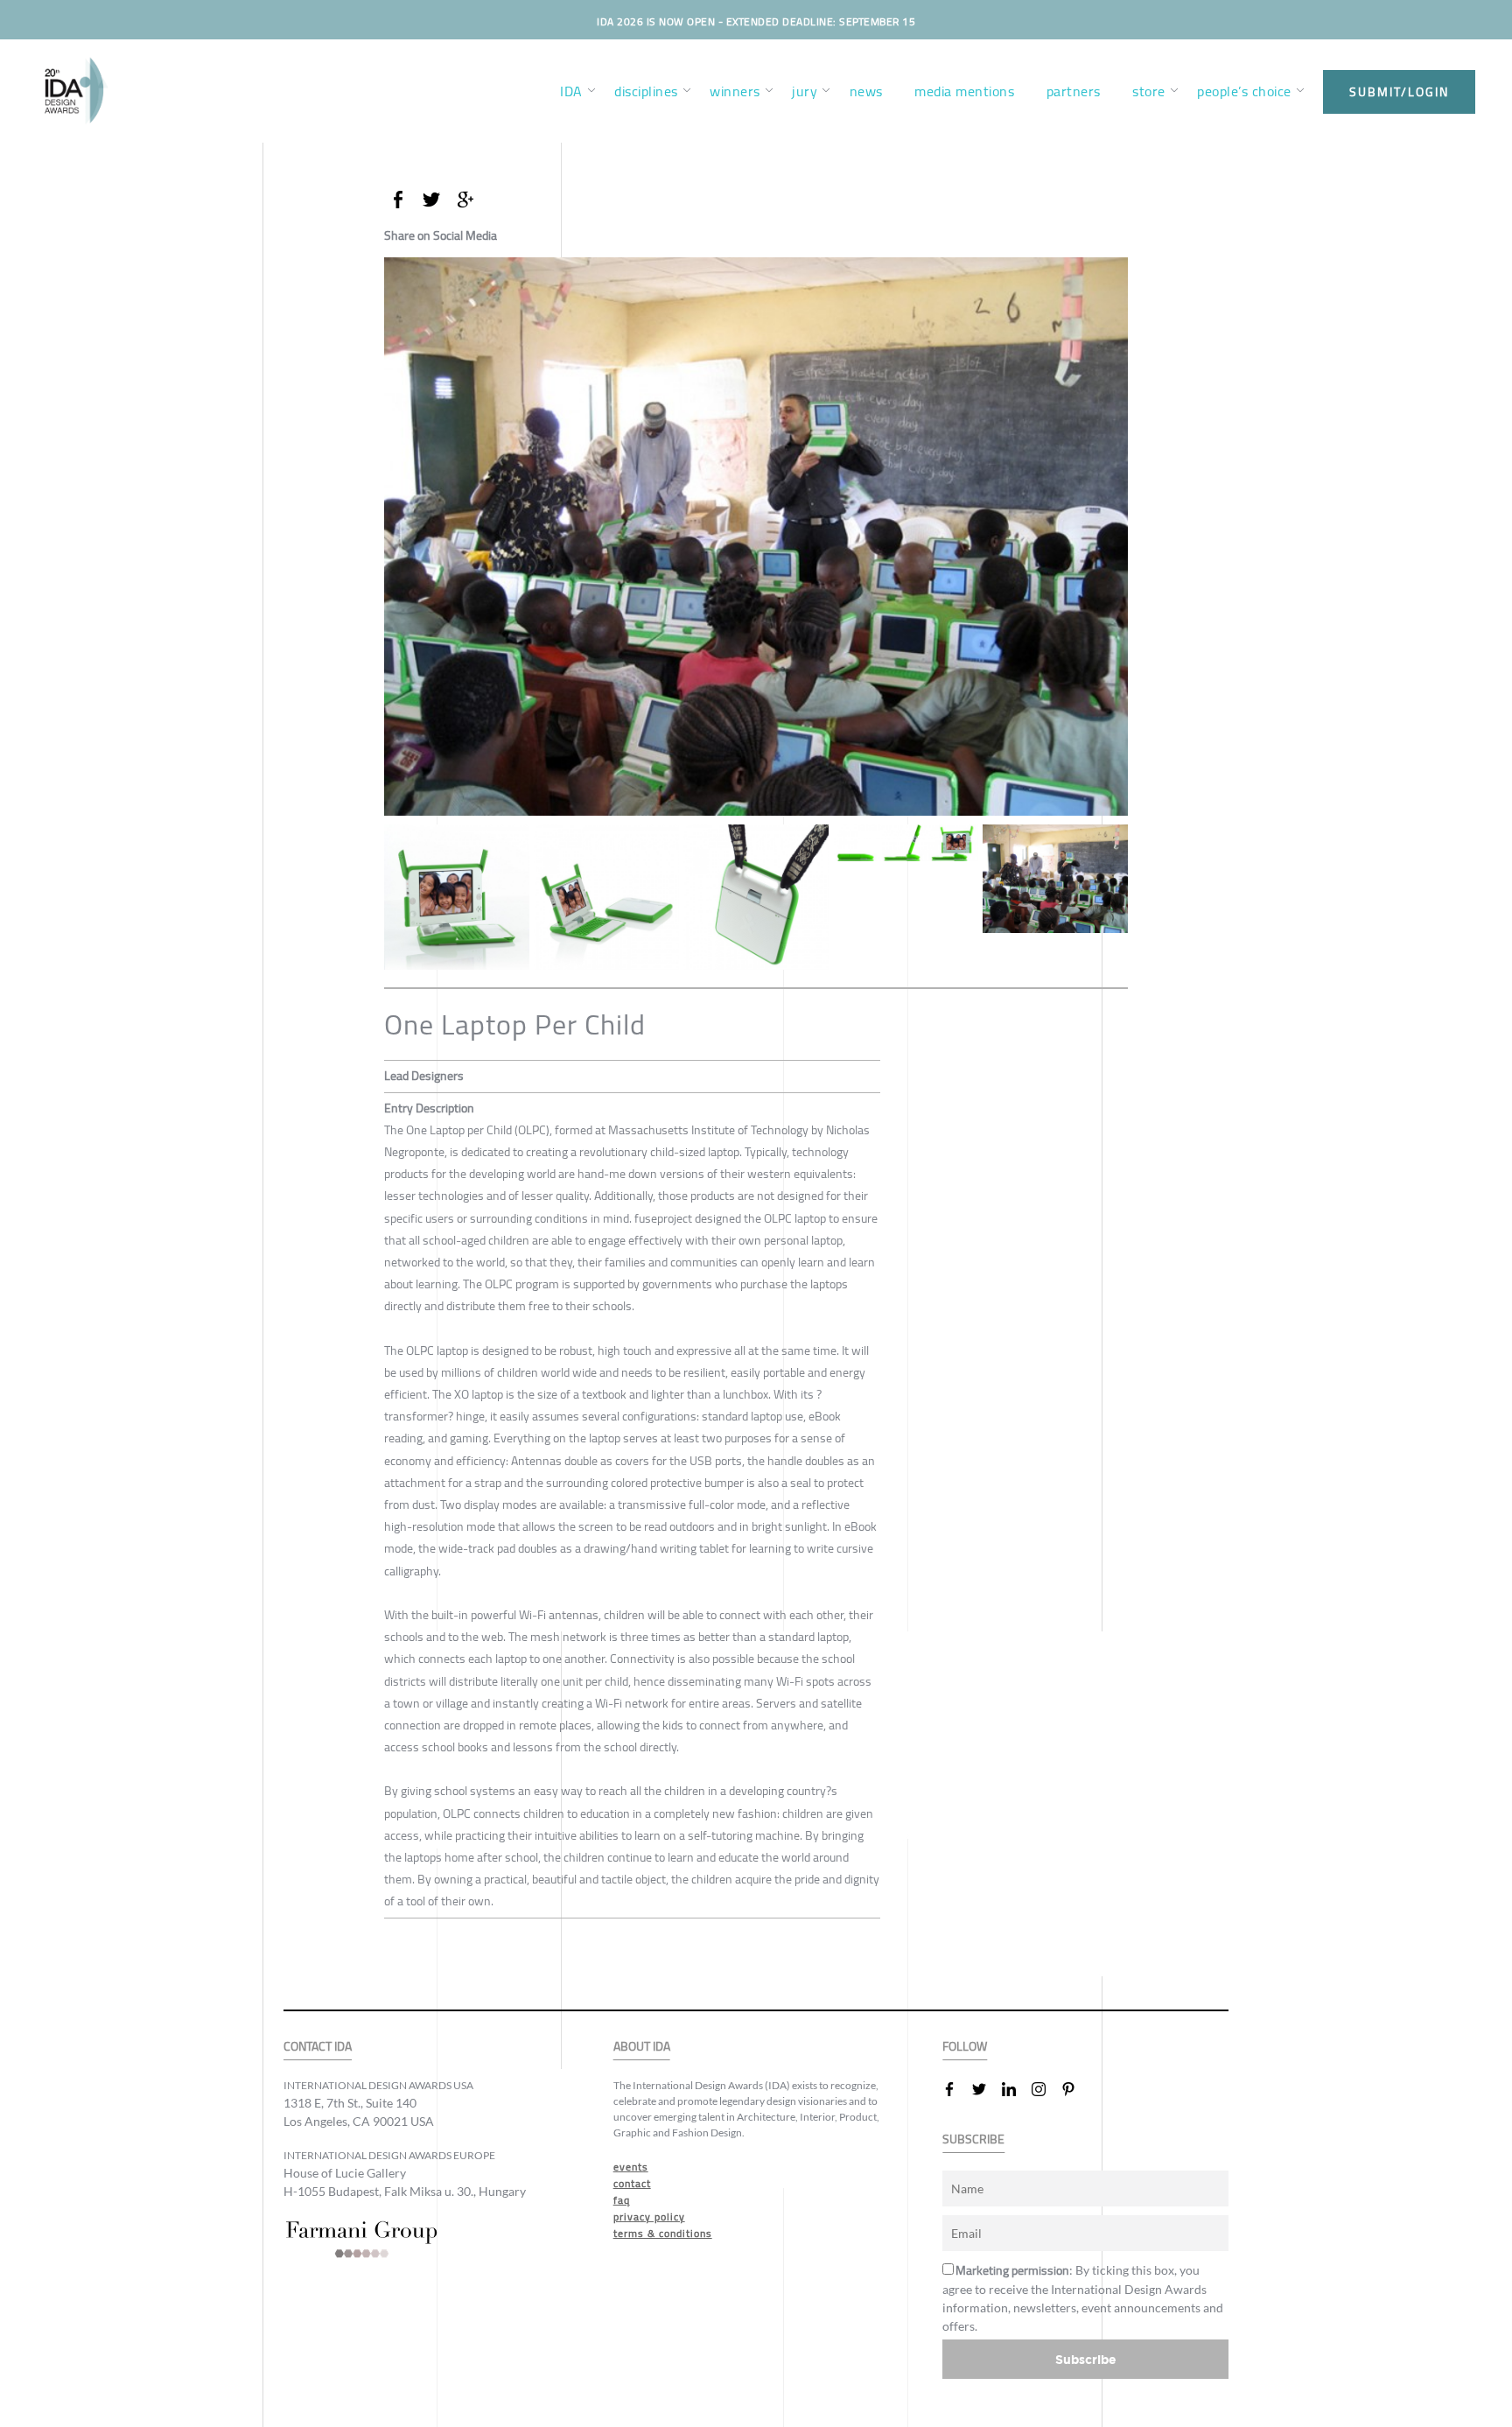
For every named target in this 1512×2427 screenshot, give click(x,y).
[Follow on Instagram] (1046, 2089)
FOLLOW (965, 2047)
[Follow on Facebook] (956, 2089)
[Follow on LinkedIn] (1016, 2089)
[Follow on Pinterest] (1075, 2089)
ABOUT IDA (642, 2047)
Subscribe (1086, 2359)
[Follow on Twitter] (986, 2089)
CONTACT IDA (318, 2047)
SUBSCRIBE (973, 2139)
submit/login (1399, 92)
